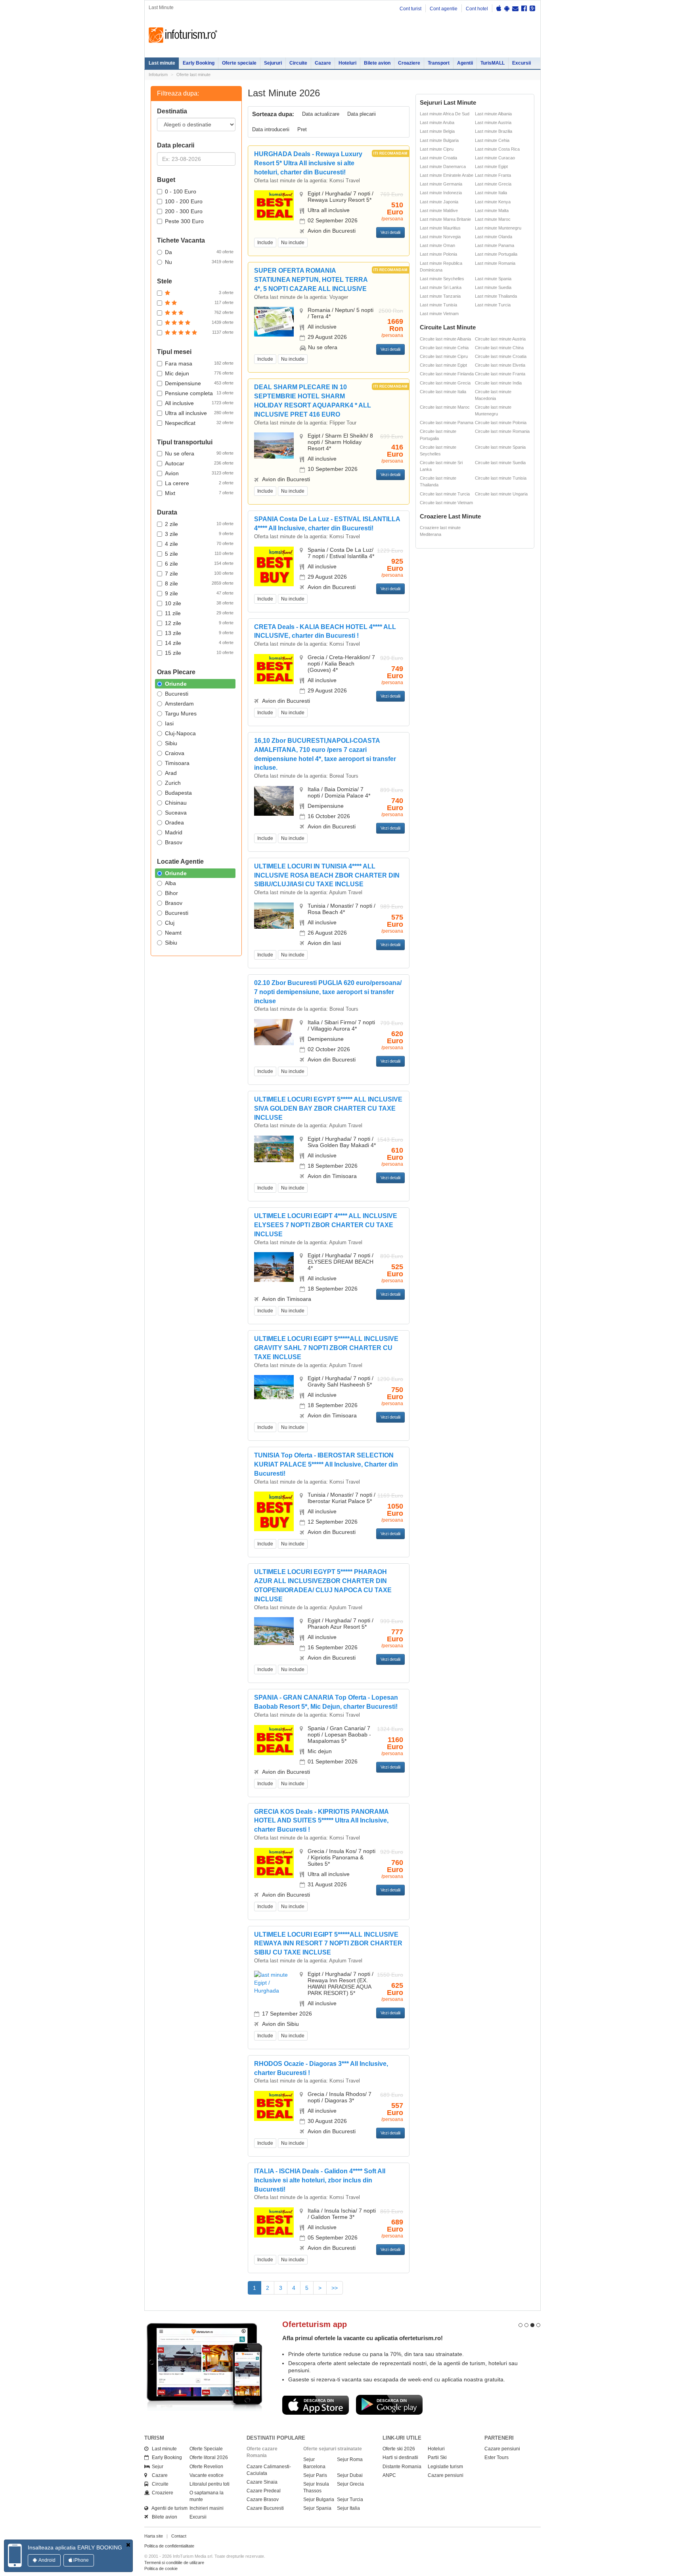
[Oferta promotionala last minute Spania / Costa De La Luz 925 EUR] (274, 566)
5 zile (199, 554)
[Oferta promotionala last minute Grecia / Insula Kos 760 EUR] (274, 1862)
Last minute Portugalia (496, 254)
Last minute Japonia (439, 202)
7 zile (199, 574)
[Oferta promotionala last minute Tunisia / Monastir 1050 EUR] (274, 1511)
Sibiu (171, 743)
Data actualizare (321, 114)
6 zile (199, 564)
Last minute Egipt (491, 166)
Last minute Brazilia (494, 131)
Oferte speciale (239, 63)
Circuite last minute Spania (500, 447)
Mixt (199, 493)
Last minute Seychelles (442, 279)
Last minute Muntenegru (498, 228)
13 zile (199, 633)
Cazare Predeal (264, 2491)
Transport (439, 63)
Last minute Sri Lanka (441, 287)
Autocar (199, 463)
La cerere (199, 483)
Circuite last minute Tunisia (501, 478)
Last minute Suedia (493, 287)
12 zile (199, 623)
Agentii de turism (168, 2508)
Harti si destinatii (400, 2457)
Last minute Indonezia (441, 193)
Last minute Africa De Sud (445, 114)
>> (335, 2288)
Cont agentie (444, 9)
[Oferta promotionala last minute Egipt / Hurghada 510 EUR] (274, 205)
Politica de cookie (161, 2568)
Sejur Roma (350, 2459)
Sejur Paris (315, 2475)
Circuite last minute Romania (502, 431)
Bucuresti (177, 694)
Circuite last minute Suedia (500, 463)
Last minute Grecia (493, 184)
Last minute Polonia (438, 254)
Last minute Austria (493, 122)
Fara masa (199, 363)
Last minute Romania (495, 263)
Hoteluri (347, 63)
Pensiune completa (199, 393)
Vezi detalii (390, 232)
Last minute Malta (492, 210)
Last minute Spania (493, 279)
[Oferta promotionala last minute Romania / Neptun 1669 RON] (274, 321)
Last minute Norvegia (440, 237)
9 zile (199, 593)
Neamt (173, 933)
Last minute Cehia (492, 140)
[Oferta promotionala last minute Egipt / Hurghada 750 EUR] (274, 1386)
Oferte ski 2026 (399, 2449)
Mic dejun (199, 373)
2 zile (199, 524)
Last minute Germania (441, 184)
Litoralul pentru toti (210, 2484)
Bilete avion (377, 63)
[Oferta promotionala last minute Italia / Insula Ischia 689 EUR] (274, 2222)
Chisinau (176, 803)
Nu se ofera (199, 453)
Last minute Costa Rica (497, 149)
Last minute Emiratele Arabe (447, 175)
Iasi (169, 723)
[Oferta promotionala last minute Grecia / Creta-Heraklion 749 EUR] (274, 669)
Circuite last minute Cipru (444, 356)
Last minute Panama (495, 245)
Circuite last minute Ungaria (501, 494)
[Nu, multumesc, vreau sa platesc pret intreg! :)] (128, 2545)
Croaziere (409, 63)
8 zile (199, 583)
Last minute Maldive (439, 210)
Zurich (173, 783)
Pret (302, 129)
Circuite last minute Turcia (445, 494)
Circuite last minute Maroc (445, 407)
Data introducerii (271, 129)
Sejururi (273, 63)
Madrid (174, 832)
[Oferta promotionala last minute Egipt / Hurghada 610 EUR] (274, 1148)
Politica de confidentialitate (169, 2546)
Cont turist (410, 9)
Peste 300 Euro (184, 221)
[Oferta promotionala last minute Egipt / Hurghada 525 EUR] (274, 1266)
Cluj (170, 923)
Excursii (521, 63)
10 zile (199, 603)
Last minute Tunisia (438, 305)
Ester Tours (497, 2457)
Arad (171, 773)
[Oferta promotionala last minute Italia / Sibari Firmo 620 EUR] (274, 1032)
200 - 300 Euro (184, 211)
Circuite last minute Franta (500, 374)
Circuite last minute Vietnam (446, 503)
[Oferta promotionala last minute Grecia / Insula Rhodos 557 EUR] (274, 2106)
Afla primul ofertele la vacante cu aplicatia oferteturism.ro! (363, 2338)
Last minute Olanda (494, 237)
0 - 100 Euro (181, 191)
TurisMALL (493, 63)
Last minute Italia (491, 193)
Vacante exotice (207, 2475)
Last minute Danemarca (443, 166)
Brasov (174, 842)
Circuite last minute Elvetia (500, 365)
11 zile (199, 613)
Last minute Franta (493, 175)
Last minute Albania (493, 114)
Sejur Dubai (350, 2475)
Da (199, 252)
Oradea (174, 822)
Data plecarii (362, 114)
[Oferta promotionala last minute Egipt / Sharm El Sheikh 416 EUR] (274, 445)
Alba (170, 883)
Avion (199, 473)
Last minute (162, 63)
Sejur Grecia (350, 2484)
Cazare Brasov (263, 2500)
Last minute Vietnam (439, 314)
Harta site (154, 2536)
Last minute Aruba (437, 122)
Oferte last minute (193, 75)
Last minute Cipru (437, 149)
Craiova (175, 753)
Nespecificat (199, 423)
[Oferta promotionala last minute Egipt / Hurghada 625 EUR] (274, 1982)
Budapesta (178, 793)
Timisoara (177, 763)
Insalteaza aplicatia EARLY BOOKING (75, 2547)
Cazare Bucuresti (265, 2508)
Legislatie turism (445, 2467)
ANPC (389, 2475)
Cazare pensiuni (446, 2475)
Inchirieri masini (207, 2508)
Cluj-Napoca (180, 733)
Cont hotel (477, 9)
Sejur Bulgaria (319, 2500)
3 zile (199, 534)
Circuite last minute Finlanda (447, 374)
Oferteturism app (315, 2324)
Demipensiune (199, 383)
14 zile (199, 643)
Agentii (465, 63)
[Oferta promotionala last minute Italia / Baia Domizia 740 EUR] (274, 800)
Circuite (298, 63)
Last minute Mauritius (440, 228)
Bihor (171, 893)
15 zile (199, 653)
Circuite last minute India (498, 383)
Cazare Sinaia (262, 2482)
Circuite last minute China (499, 348)
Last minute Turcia (493, 305)
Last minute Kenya (493, 202)
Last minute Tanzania (440, 296)
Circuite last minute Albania (445, 339)
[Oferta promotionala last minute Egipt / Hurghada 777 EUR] (274, 1631)
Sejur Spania (317, 2508)
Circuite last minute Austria (500, 339)
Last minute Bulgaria (439, 140)
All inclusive (199, 403)
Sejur (156, 2467)
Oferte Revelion (206, 2467)
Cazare (323, 63)
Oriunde (176, 684)
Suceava (176, 813)
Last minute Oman (437, 245)
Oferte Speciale (206, 2449)
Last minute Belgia (437, 131)
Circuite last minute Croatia (501, 356)
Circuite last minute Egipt (443, 365)
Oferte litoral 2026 (209, 2457)
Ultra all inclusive (199, 413)
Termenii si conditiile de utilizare (174, 2563)
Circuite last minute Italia (443, 392)
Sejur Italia (348, 2508)
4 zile (199, 544)
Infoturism (183, 35)
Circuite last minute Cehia (444, 348)
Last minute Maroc (493, 219)
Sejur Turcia (350, 2500)
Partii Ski (437, 2457)
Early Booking (199, 63)
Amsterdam (179, 704)
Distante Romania (402, 2467)
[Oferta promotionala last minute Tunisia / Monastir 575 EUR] (274, 915)
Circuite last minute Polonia (501, 423)
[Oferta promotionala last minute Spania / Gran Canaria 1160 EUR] (274, 1739)
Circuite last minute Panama (447, 423)
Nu (199, 262)
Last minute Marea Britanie (445, 219)
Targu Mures (181, 713)
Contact (179, 2536)
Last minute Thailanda (496, 296)
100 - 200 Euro (184, 201)
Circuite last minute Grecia (445, 383)
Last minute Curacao (495, 158)
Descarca (316, 2405)
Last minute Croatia (438, 158)
